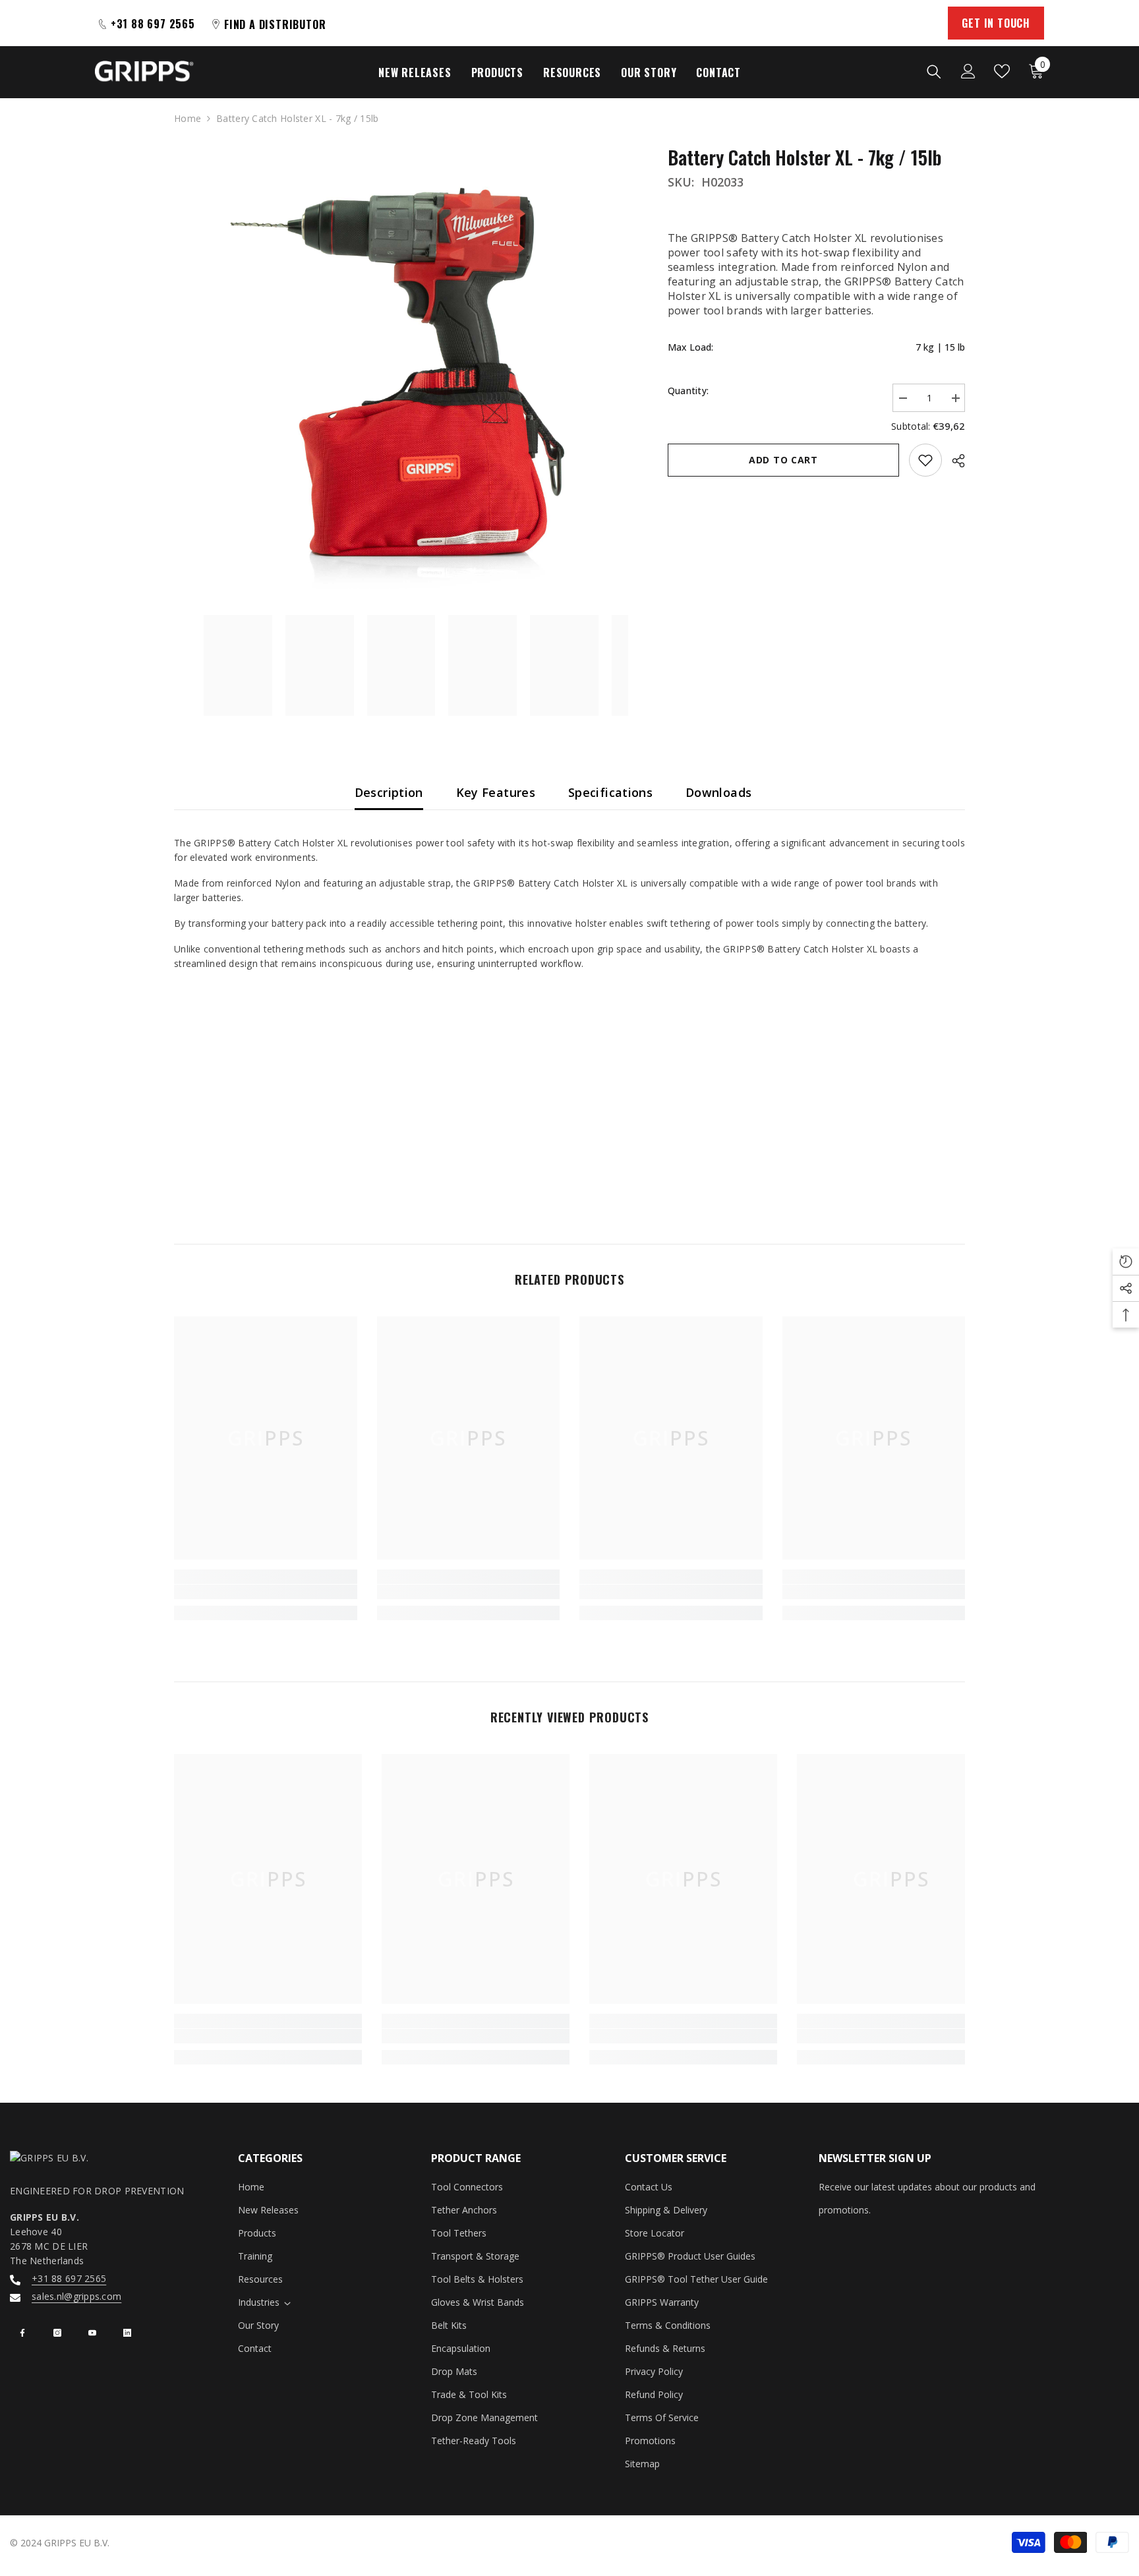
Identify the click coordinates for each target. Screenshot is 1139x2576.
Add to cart (783, 460)
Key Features (496, 792)
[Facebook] (22, 2333)
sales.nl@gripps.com (76, 2296)
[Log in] (968, 71)
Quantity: (688, 391)
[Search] (934, 71)
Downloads (718, 792)
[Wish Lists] (1002, 71)
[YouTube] (92, 2333)
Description (389, 792)
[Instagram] (57, 2333)
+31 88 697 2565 (69, 2278)
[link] (266, 1592)
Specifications (610, 792)
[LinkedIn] (127, 2333)
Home (188, 118)
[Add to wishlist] (925, 460)
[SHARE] (953, 461)
